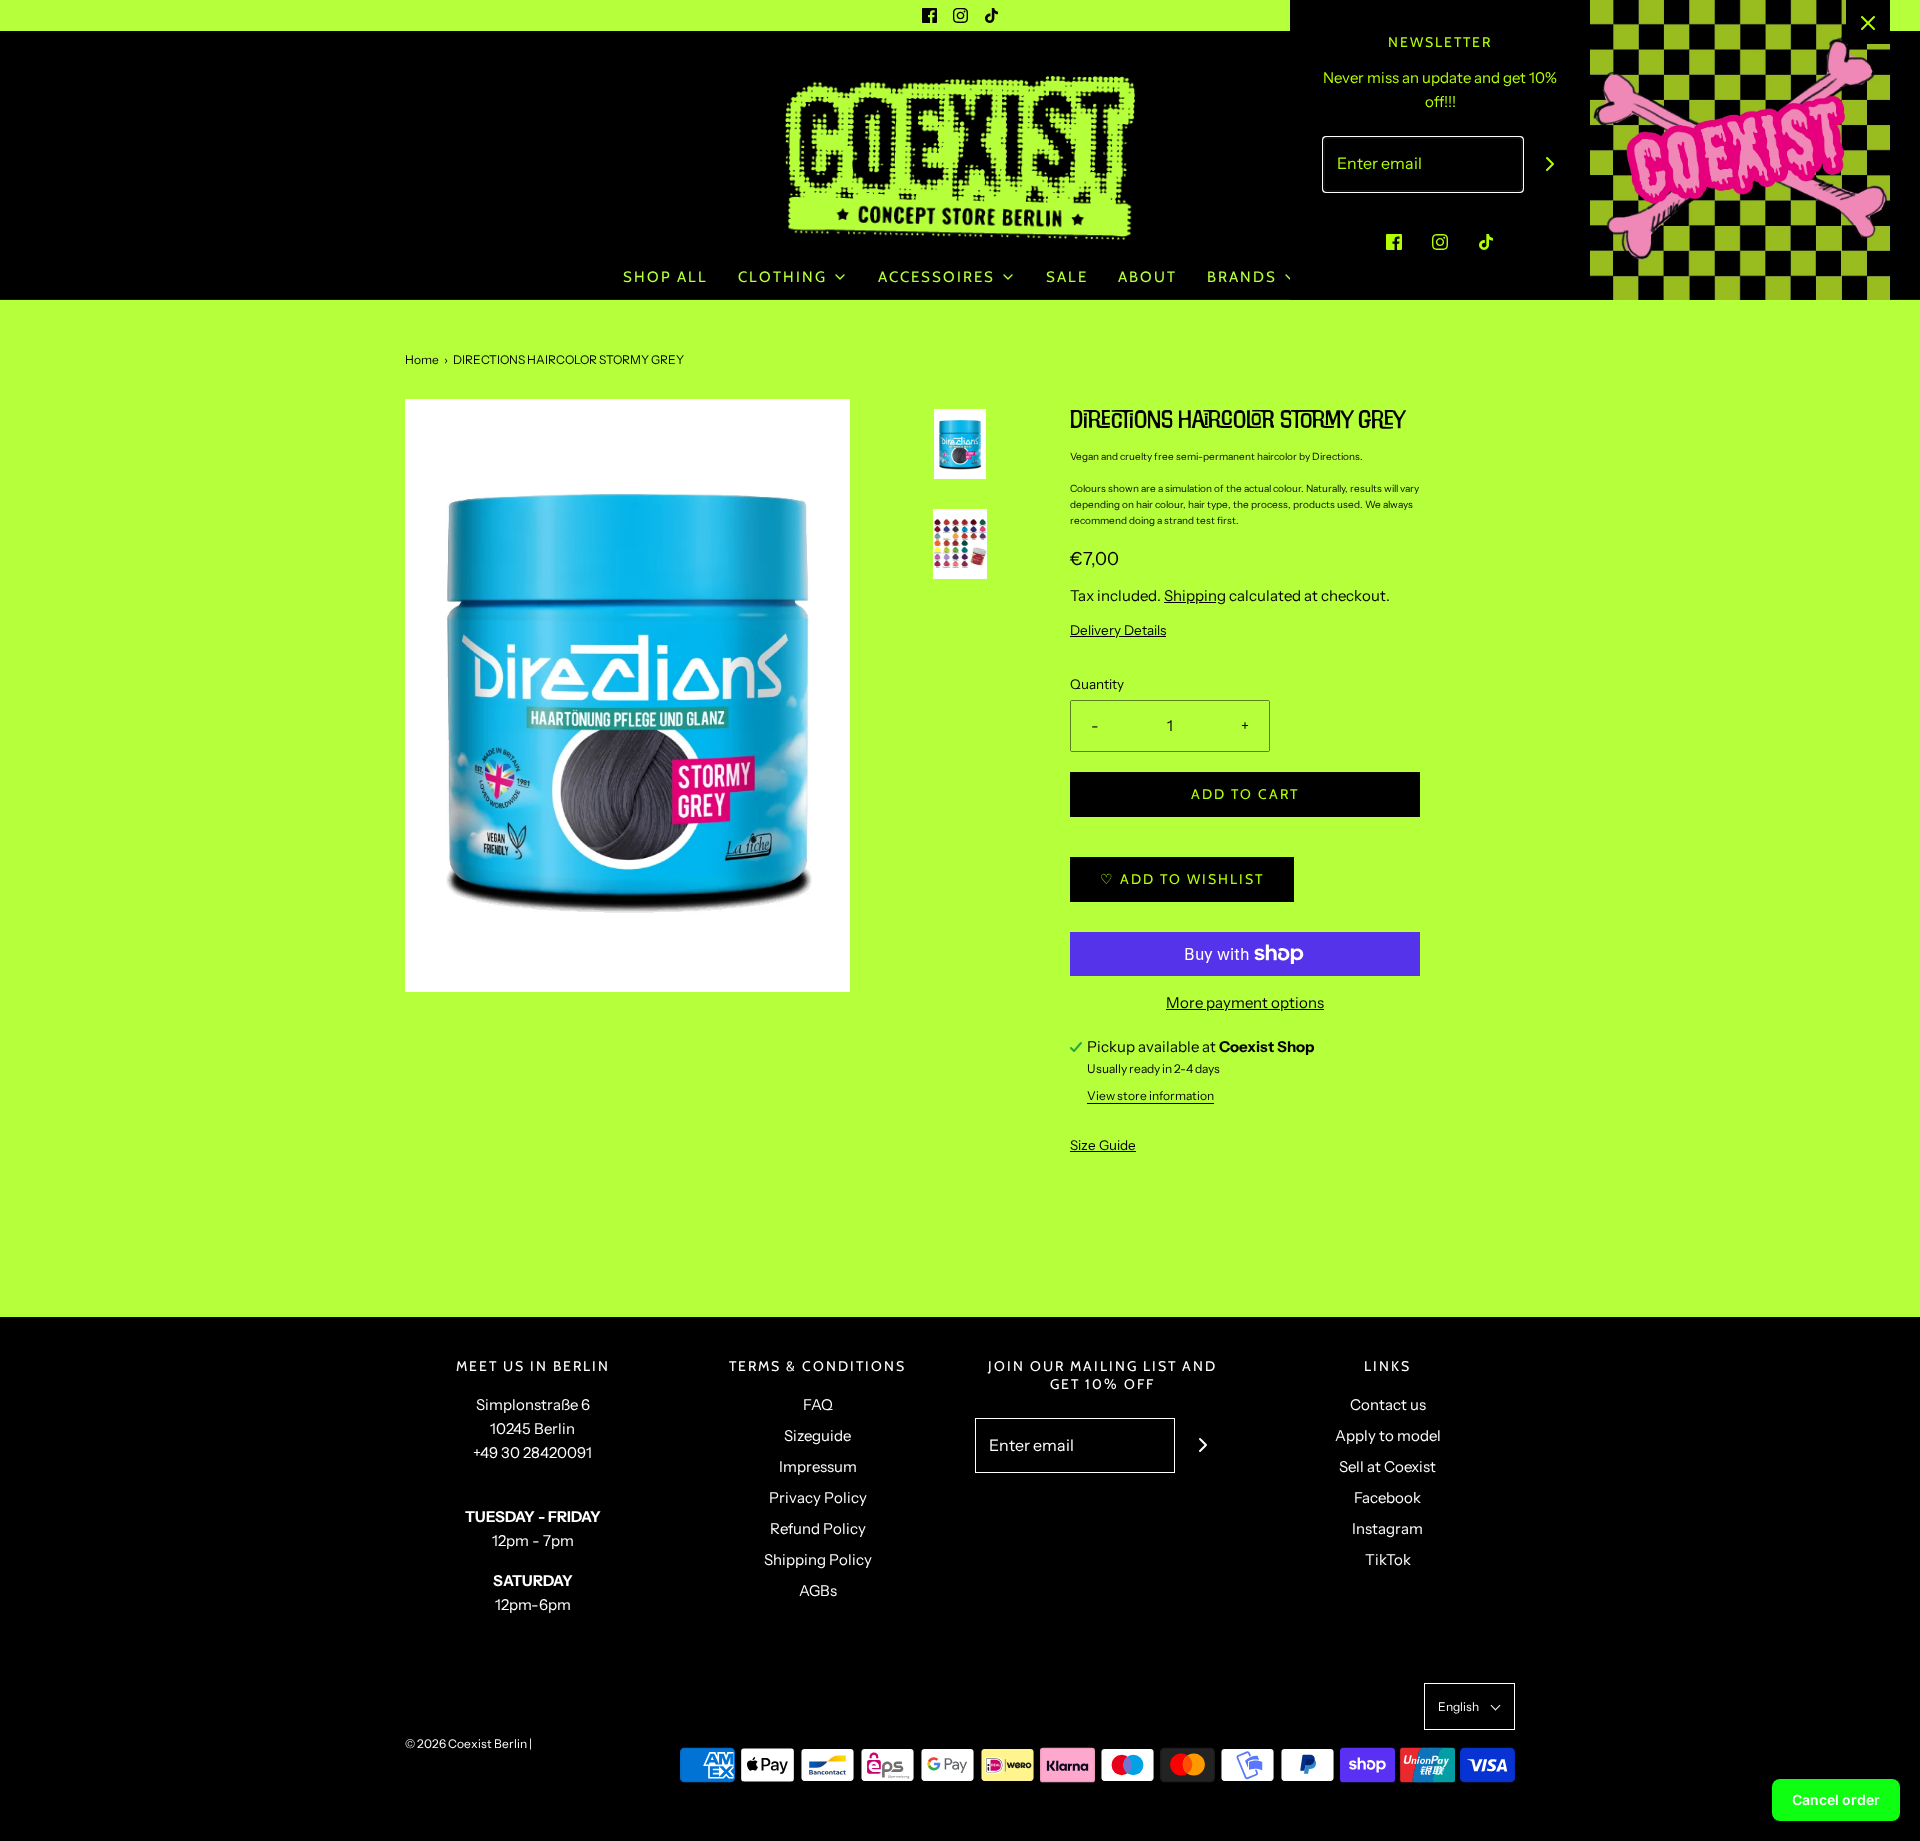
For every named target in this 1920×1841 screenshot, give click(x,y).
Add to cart (1245, 794)
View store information (1150, 1095)
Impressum (818, 1466)
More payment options (1245, 1002)
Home (422, 359)
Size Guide (1103, 1145)
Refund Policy (818, 1528)
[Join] (1202, 1445)
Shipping (1195, 595)
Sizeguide (817, 1435)
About (1147, 277)
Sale (1067, 277)
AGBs (818, 1590)
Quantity (1097, 684)
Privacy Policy (818, 1497)
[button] (960, 502)
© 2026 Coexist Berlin (466, 1743)
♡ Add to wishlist (1182, 879)
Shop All (665, 277)
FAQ (818, 1404)
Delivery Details (1118, 630)
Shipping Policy (818, 1559)
